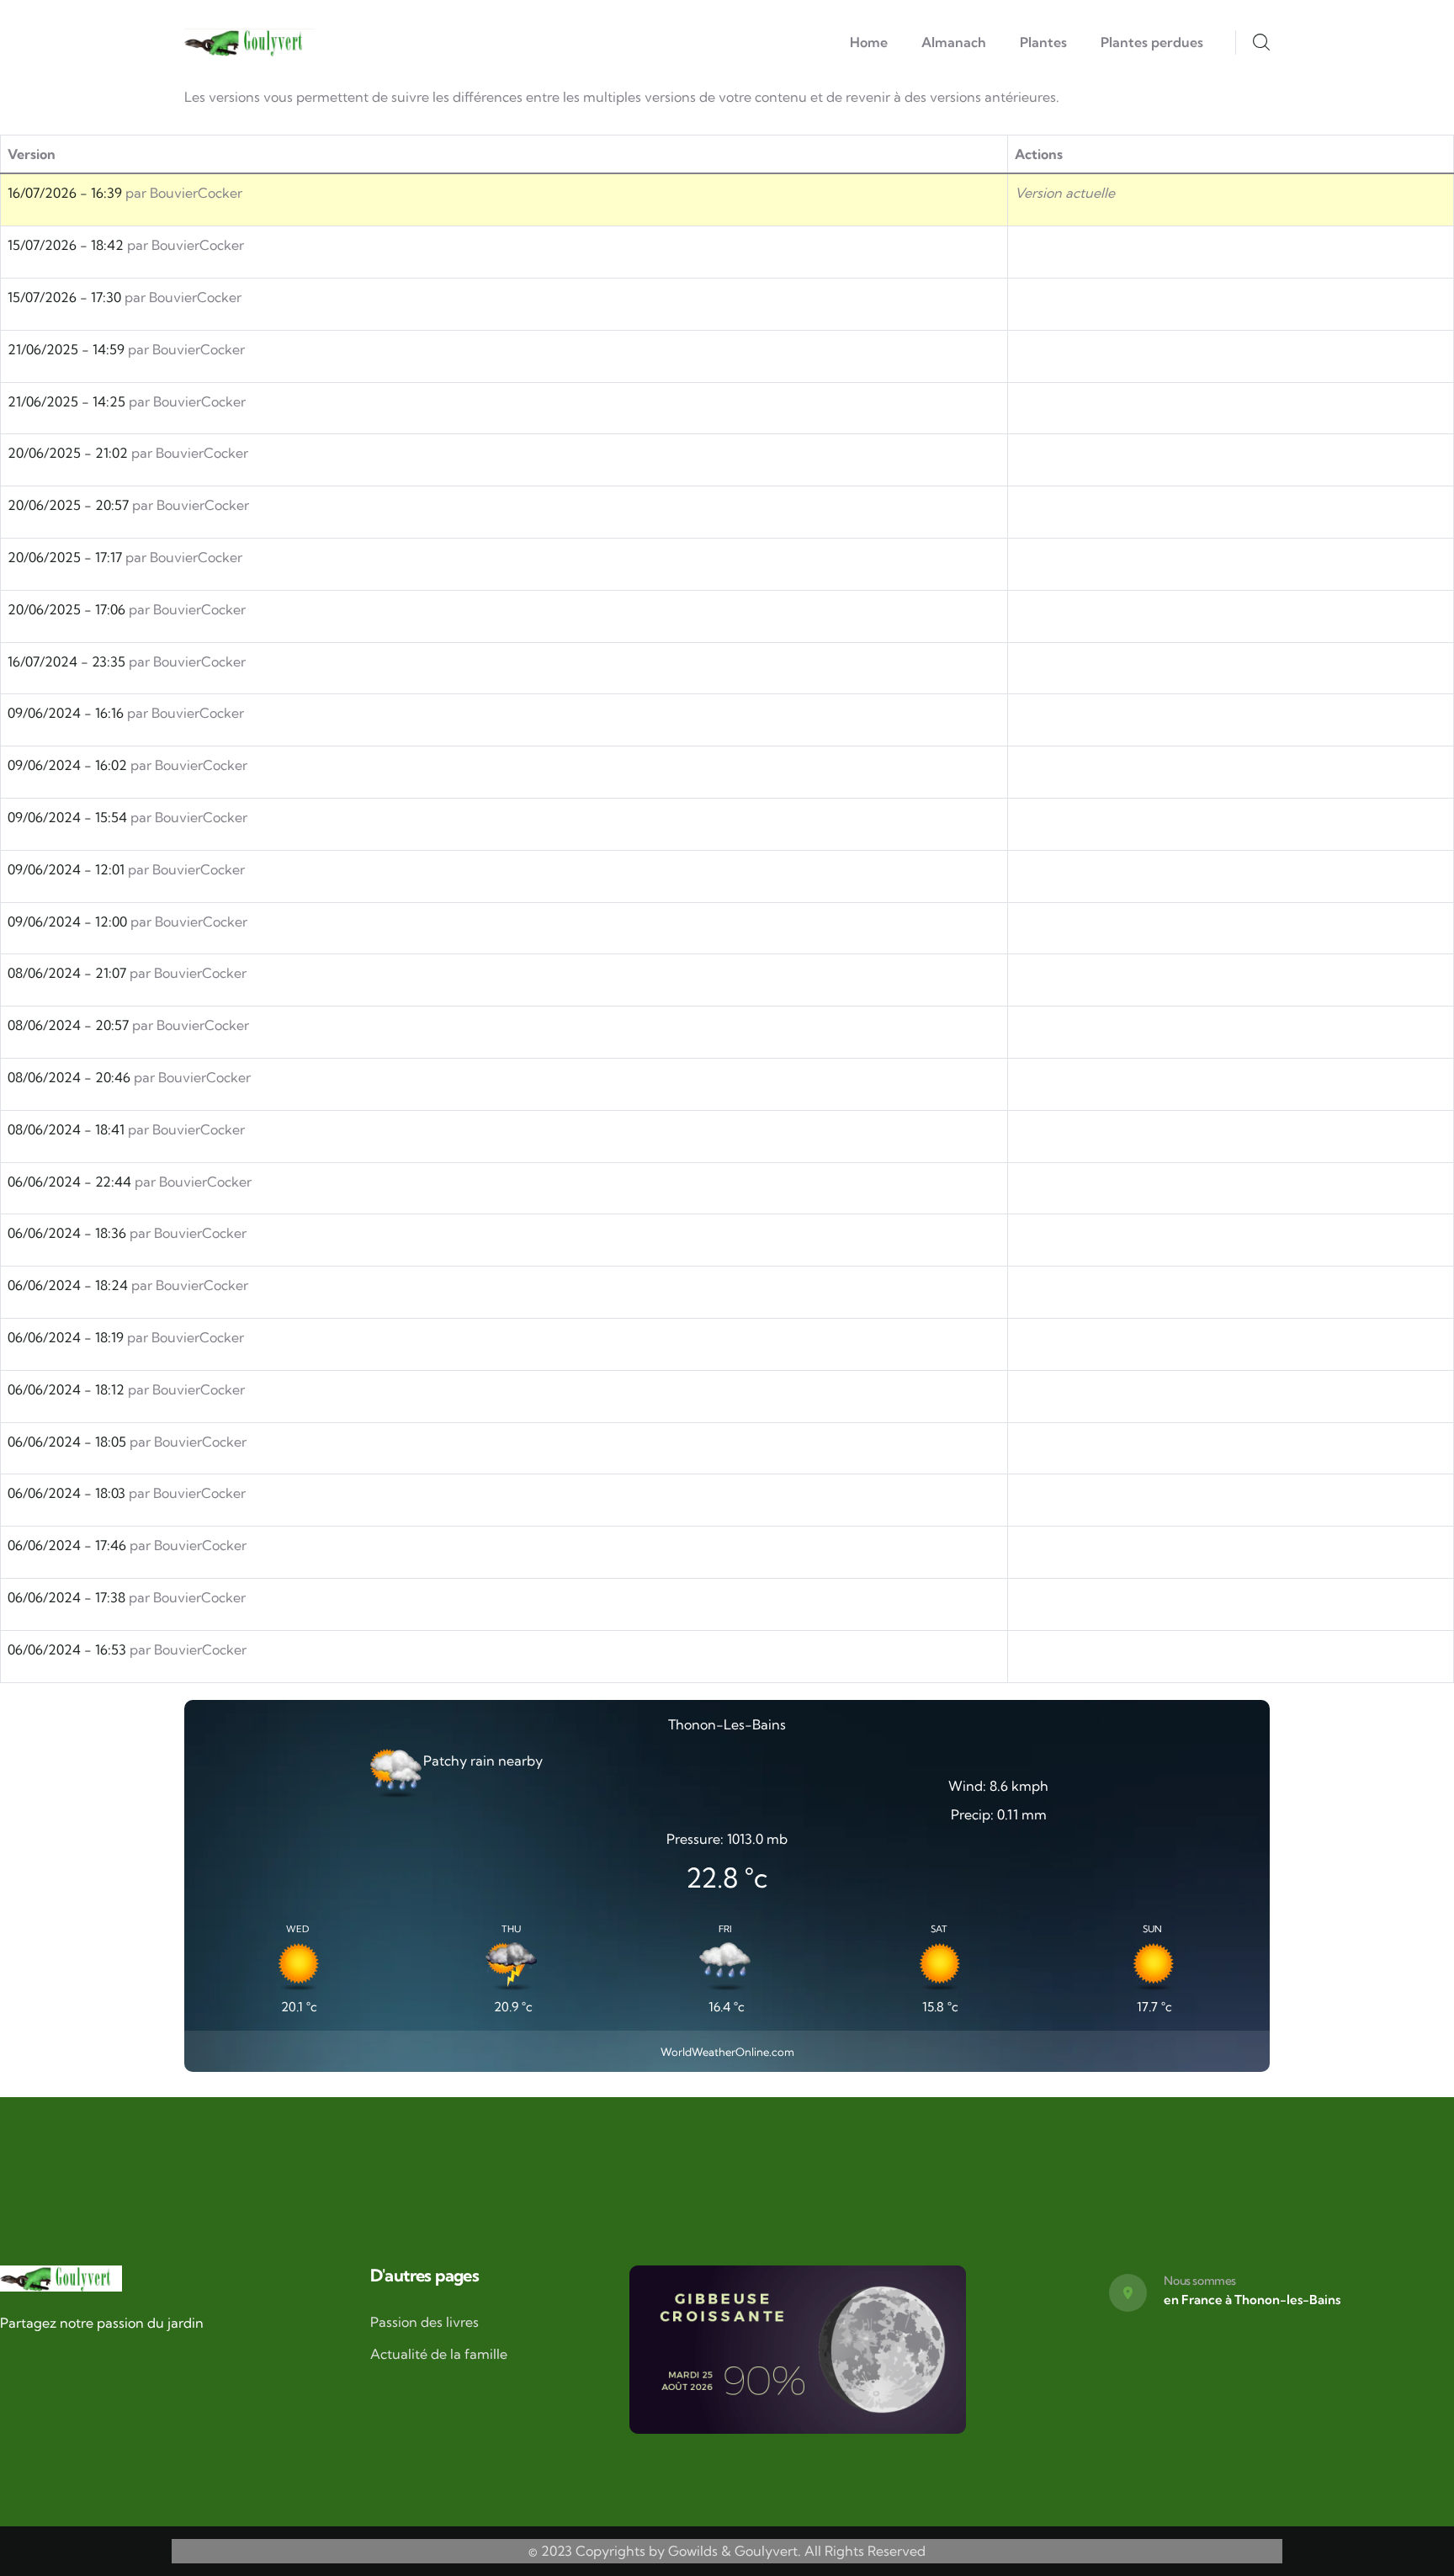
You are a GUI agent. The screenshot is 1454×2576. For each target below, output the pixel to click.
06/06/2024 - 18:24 (68, 1285)
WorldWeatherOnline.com (727, 2052)
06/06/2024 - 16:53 (67, 1649)
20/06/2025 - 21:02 (68, 453)
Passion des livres (425, 2322)
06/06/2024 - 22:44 (69, 1182)
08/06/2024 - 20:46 (69, 1077)
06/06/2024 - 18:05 (67, 1442)
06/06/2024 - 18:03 (66, 1493)
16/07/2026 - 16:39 (65, 193)
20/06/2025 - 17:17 (65, 557)
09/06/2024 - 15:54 (67, 817)
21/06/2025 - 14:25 (66, 401)
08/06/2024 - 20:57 (68, 1025)
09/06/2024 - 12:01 (66, 869)
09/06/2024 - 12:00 (67, 922)
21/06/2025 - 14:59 (66, 349)
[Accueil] (249, 43)
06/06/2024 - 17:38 (66, 1597)
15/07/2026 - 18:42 (66, 245)
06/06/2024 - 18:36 (67, 1233)
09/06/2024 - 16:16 (66, 713)
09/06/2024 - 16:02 (67, 765)
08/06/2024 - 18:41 (66, 1129)
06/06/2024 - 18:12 (66, 1389)
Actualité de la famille (439, 2354)
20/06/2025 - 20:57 (68, 505)
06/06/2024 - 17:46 (67, 1545)
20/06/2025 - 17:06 (66, 609)
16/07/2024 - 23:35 (66, 661)
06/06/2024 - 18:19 (66, 1337)
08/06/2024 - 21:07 (67, 973)
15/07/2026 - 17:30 (64, 297)
